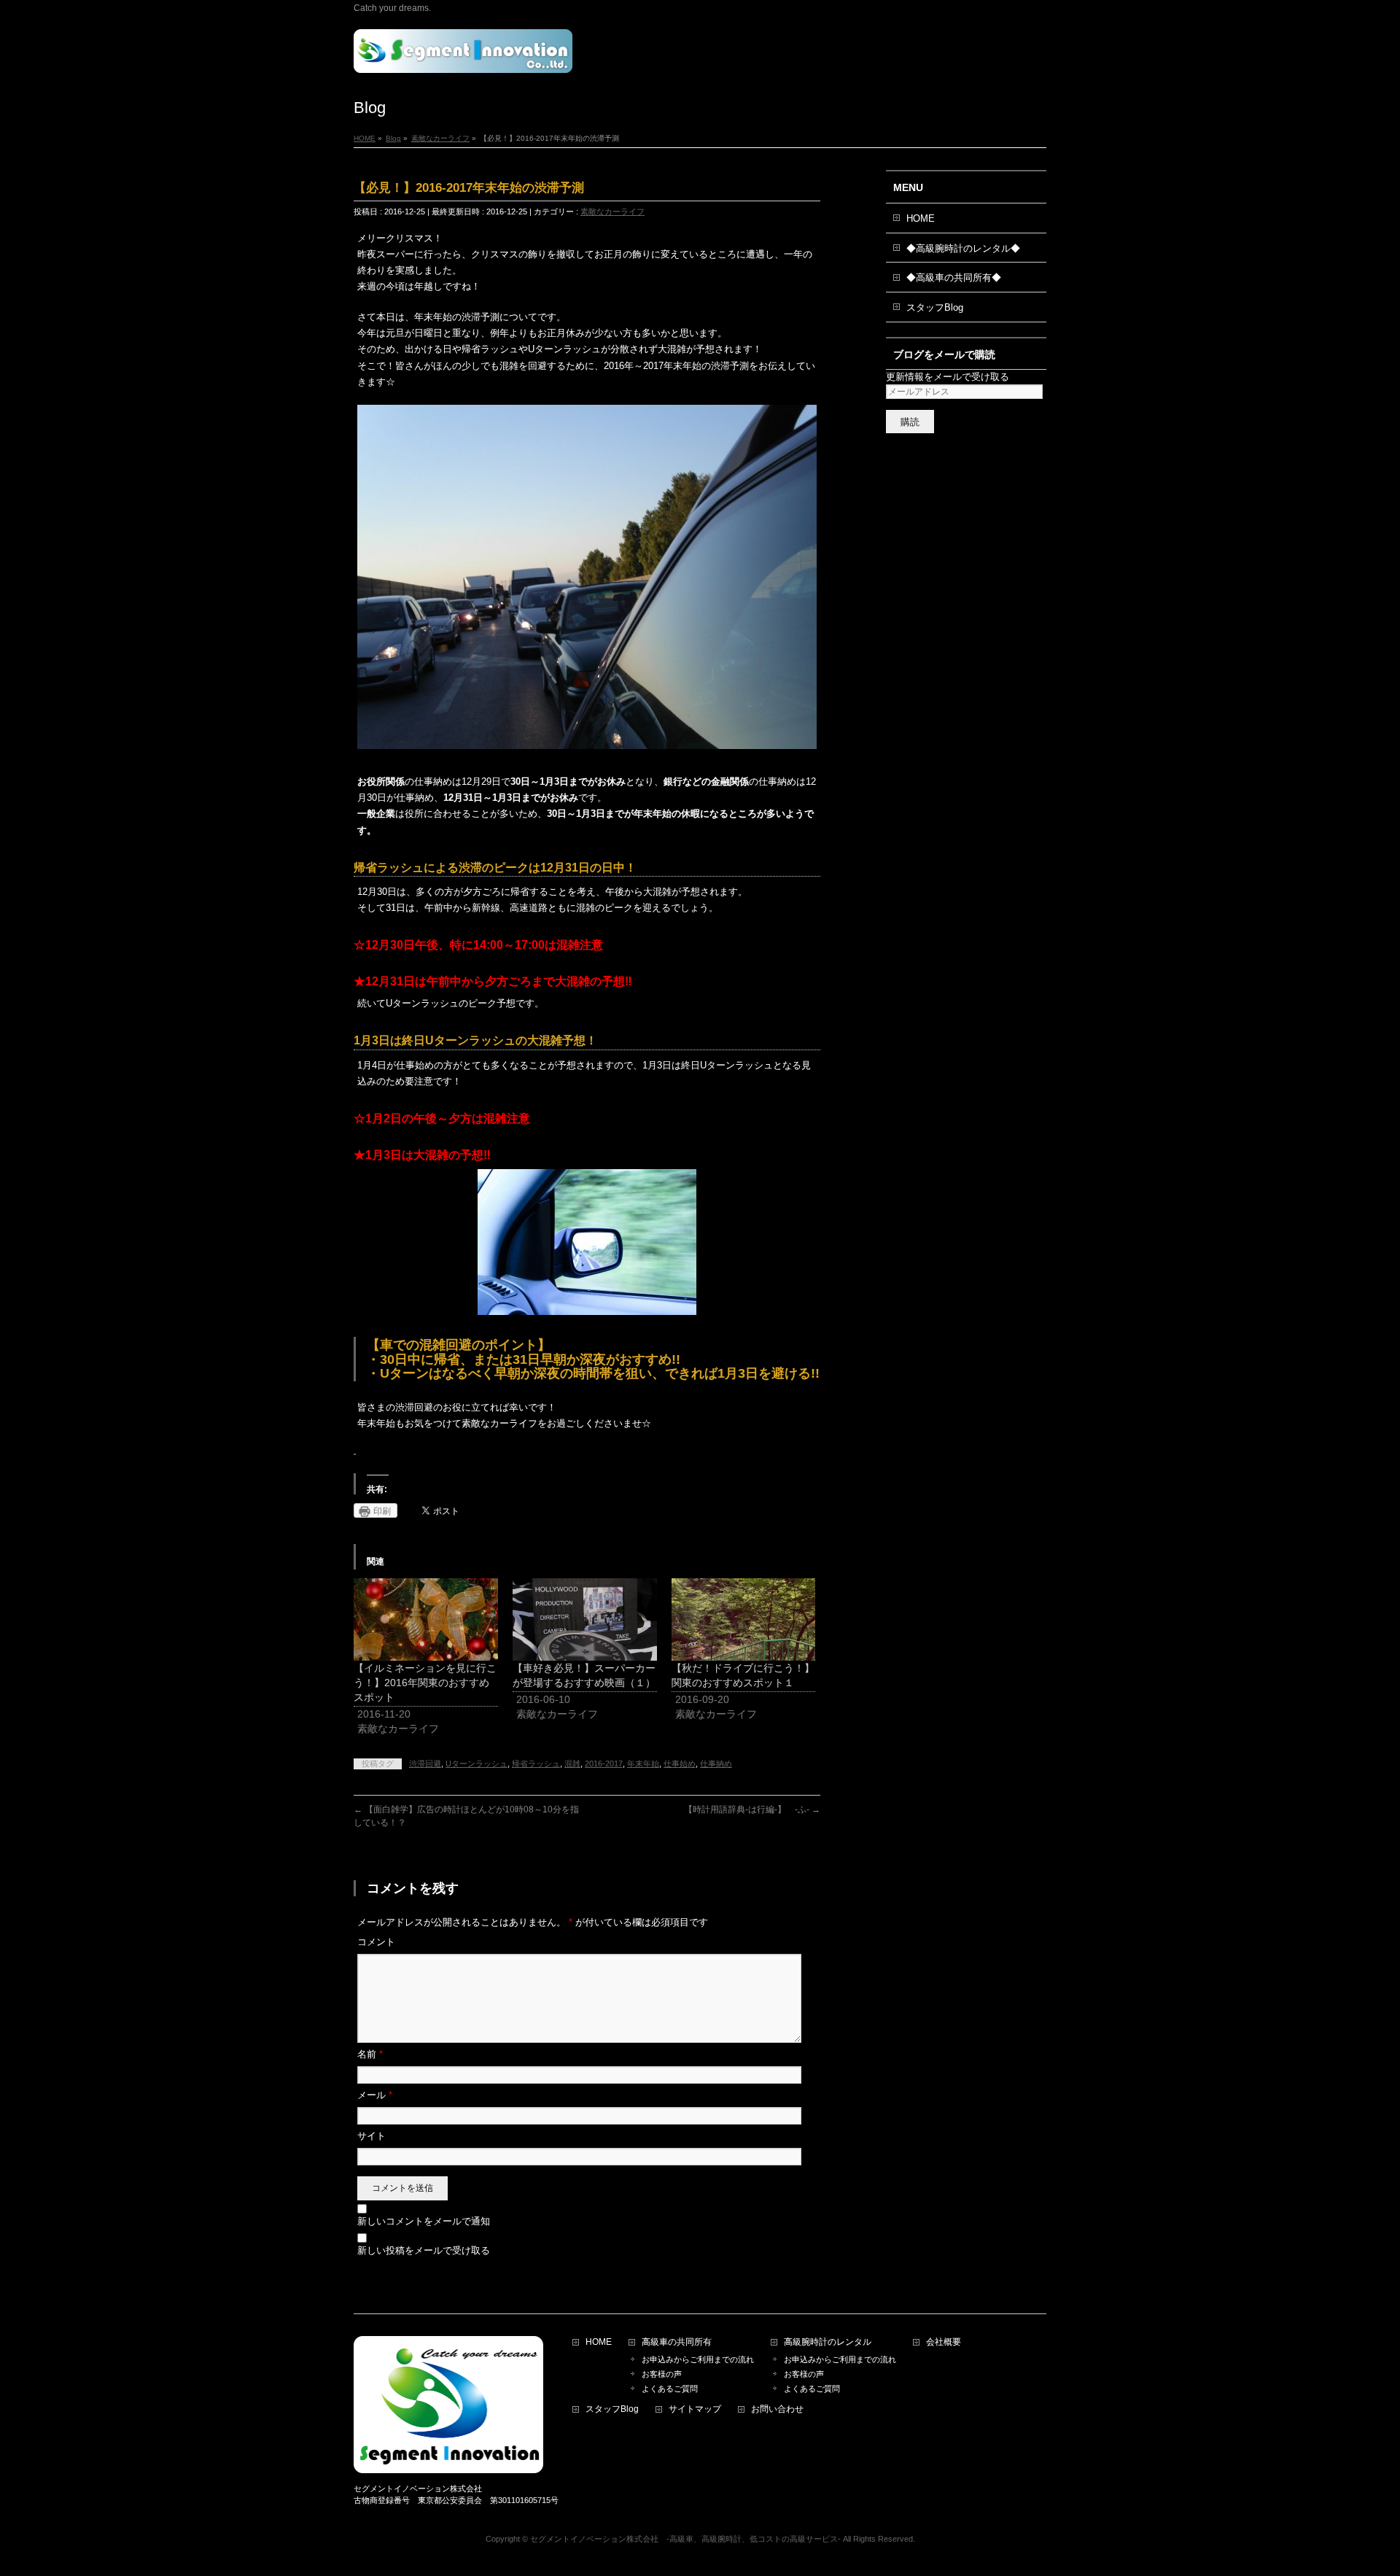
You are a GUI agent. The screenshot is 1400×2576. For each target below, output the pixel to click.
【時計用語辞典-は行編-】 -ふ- (752, 1809)
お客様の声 (662, 2374)
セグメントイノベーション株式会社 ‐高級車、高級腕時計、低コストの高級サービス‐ (685, 2539)
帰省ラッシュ (536, 1764)
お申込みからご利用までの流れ (698, 2359)
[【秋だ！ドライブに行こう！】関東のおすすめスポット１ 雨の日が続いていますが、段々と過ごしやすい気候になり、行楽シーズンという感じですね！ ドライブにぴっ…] (744, 1619)
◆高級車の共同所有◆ (954, 278)
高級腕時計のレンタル (828, 2342)
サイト (372, 2136)
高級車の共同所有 (677, 2342)
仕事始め (680, 1764)
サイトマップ (695, 2409)
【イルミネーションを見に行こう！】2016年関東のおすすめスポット (425, 1683)
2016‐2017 (604, 1764)
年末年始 (643, 1764)
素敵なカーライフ (612, 212)
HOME (921, 218)
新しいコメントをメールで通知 (424, 2221)
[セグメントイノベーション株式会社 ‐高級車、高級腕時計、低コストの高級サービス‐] (463, 57)
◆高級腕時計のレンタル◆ (963, 248)
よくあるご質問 (674, 2389)
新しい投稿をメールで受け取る (424, 2250)
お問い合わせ (777, 2409)
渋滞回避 (425, 1764)
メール (375, 2095)
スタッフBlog (935, 307)
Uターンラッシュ (477, 1764)
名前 (370, 2054)
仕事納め (716, 1764)
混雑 (572, 1764)
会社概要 (944, 2342)
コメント (376, 1942)
